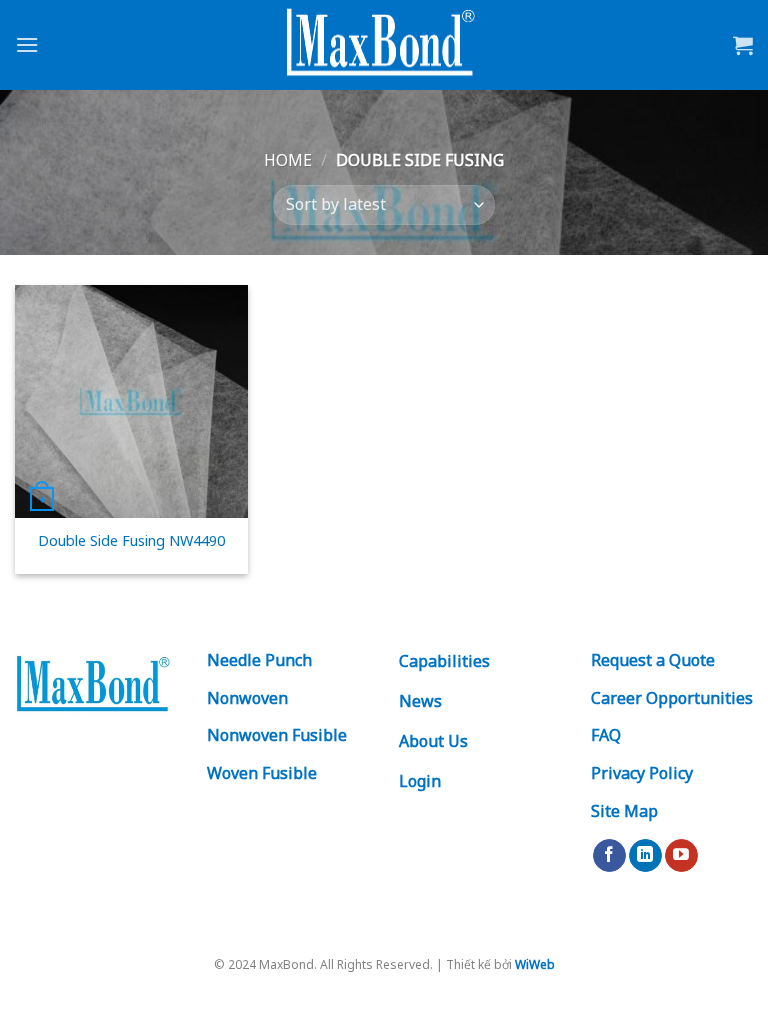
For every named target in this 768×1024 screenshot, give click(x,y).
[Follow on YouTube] (681, 856)
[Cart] (743, 45)
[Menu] (27, 44)
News (420, 701)
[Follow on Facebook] (609, 856)
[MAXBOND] (384, 45)
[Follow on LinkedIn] (645, 856)
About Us (433, 741)
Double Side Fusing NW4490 (131, 541)
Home (288, 160)
